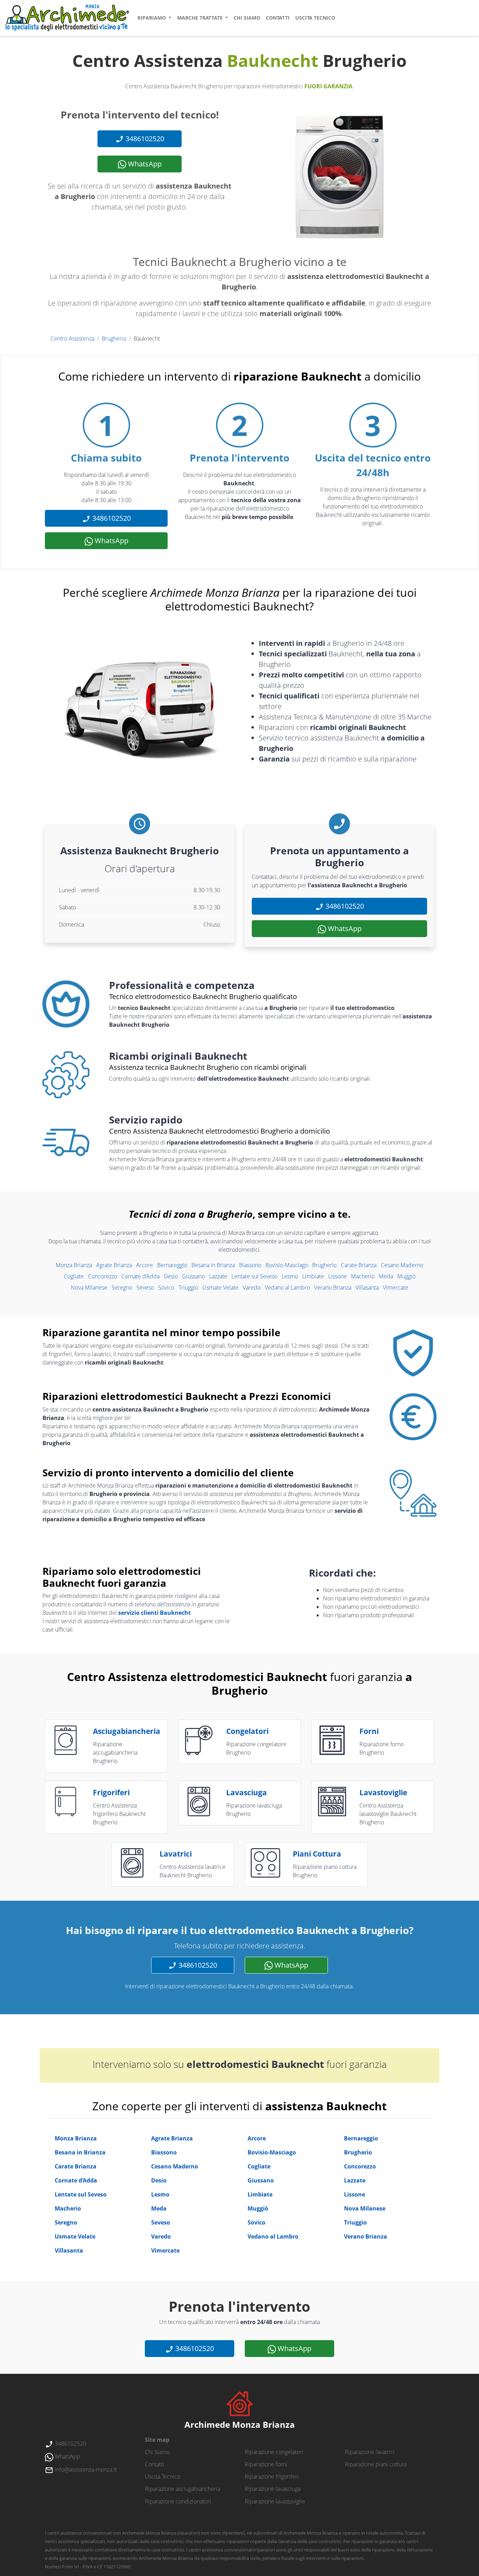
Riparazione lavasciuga (273, 2489)
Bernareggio (172, 1265)
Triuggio (188, 1287)
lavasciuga (247, 1792)
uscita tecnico (315, 18)
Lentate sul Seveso (254, 1276)
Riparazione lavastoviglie (275, 2501)
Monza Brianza (74, 1265)
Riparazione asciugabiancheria (183, 2489)
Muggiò (406, 1276)
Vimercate (396, 1287)
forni (369, 1731)
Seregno (122, 1287)
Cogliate (74, 1276)
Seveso (145, 1287)
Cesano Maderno (402, 1265)
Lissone (338, 1276)
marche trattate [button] (201, 18)
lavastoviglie (383, 1792)
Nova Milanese (89, 1287)
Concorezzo (103, 1276)
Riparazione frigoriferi (272, 2476)
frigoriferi (111, 1792)
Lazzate (218, 1276)
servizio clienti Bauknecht (154, 1613)
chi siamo (247, 18)
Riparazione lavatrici (370, 2452)
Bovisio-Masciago (287, 1265)
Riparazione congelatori (274, 2452)
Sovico (166, 1287)
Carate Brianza (359, 1265)
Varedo (252, 1287)
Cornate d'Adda (140, 1276)
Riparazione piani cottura (376, 2464)
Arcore (144, 1265)
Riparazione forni (266, 2464)
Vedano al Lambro (287, 1287)
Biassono (250, 1265)
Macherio (363, 1276)
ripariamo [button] (152, 18)
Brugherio (114, 339)
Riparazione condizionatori (178, 2501)
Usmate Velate (220, 1287)
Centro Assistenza (72, 339)
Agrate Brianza (114, 1265)
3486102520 (144, 139)
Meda (386, 1276)
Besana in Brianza (213, 1265)
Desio (171, 1276)
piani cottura (317, 1854)
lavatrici (176, 1854)
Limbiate (313, 1276)
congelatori (247, 1731)
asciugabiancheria (127, 1731)
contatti (278, 18)
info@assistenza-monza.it (85, 2469)
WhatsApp (144, 164)
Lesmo (290, 1276)
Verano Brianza (333, 1287)
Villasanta (367, 1287)
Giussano (193, 1276)
